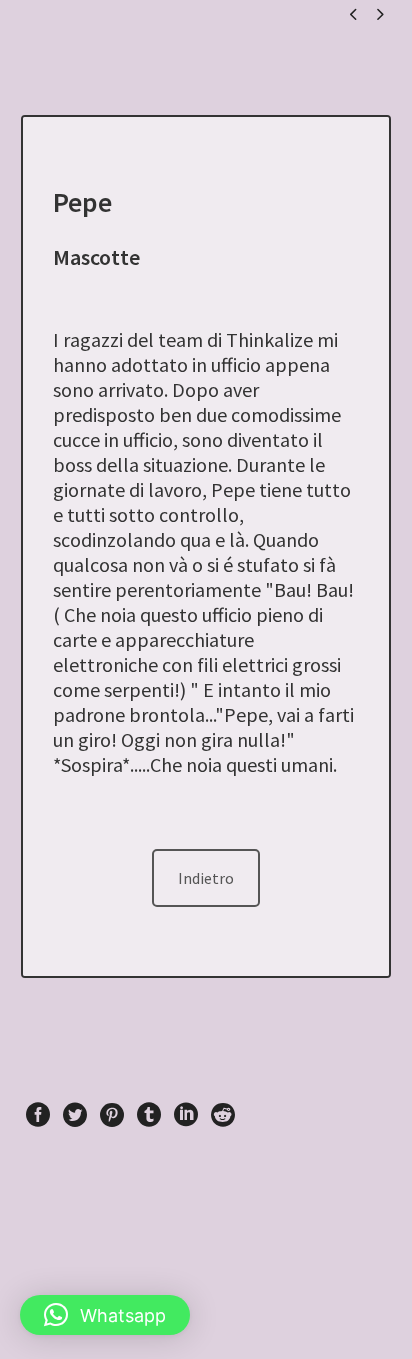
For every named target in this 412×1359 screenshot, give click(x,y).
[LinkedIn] (186, 1115)
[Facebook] (38, 1115)
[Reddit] (223, 1115)
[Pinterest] (112, 1115)
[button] (105, 1315)
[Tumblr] (149, 1115)
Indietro (206, 878)
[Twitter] (75, 1115)
